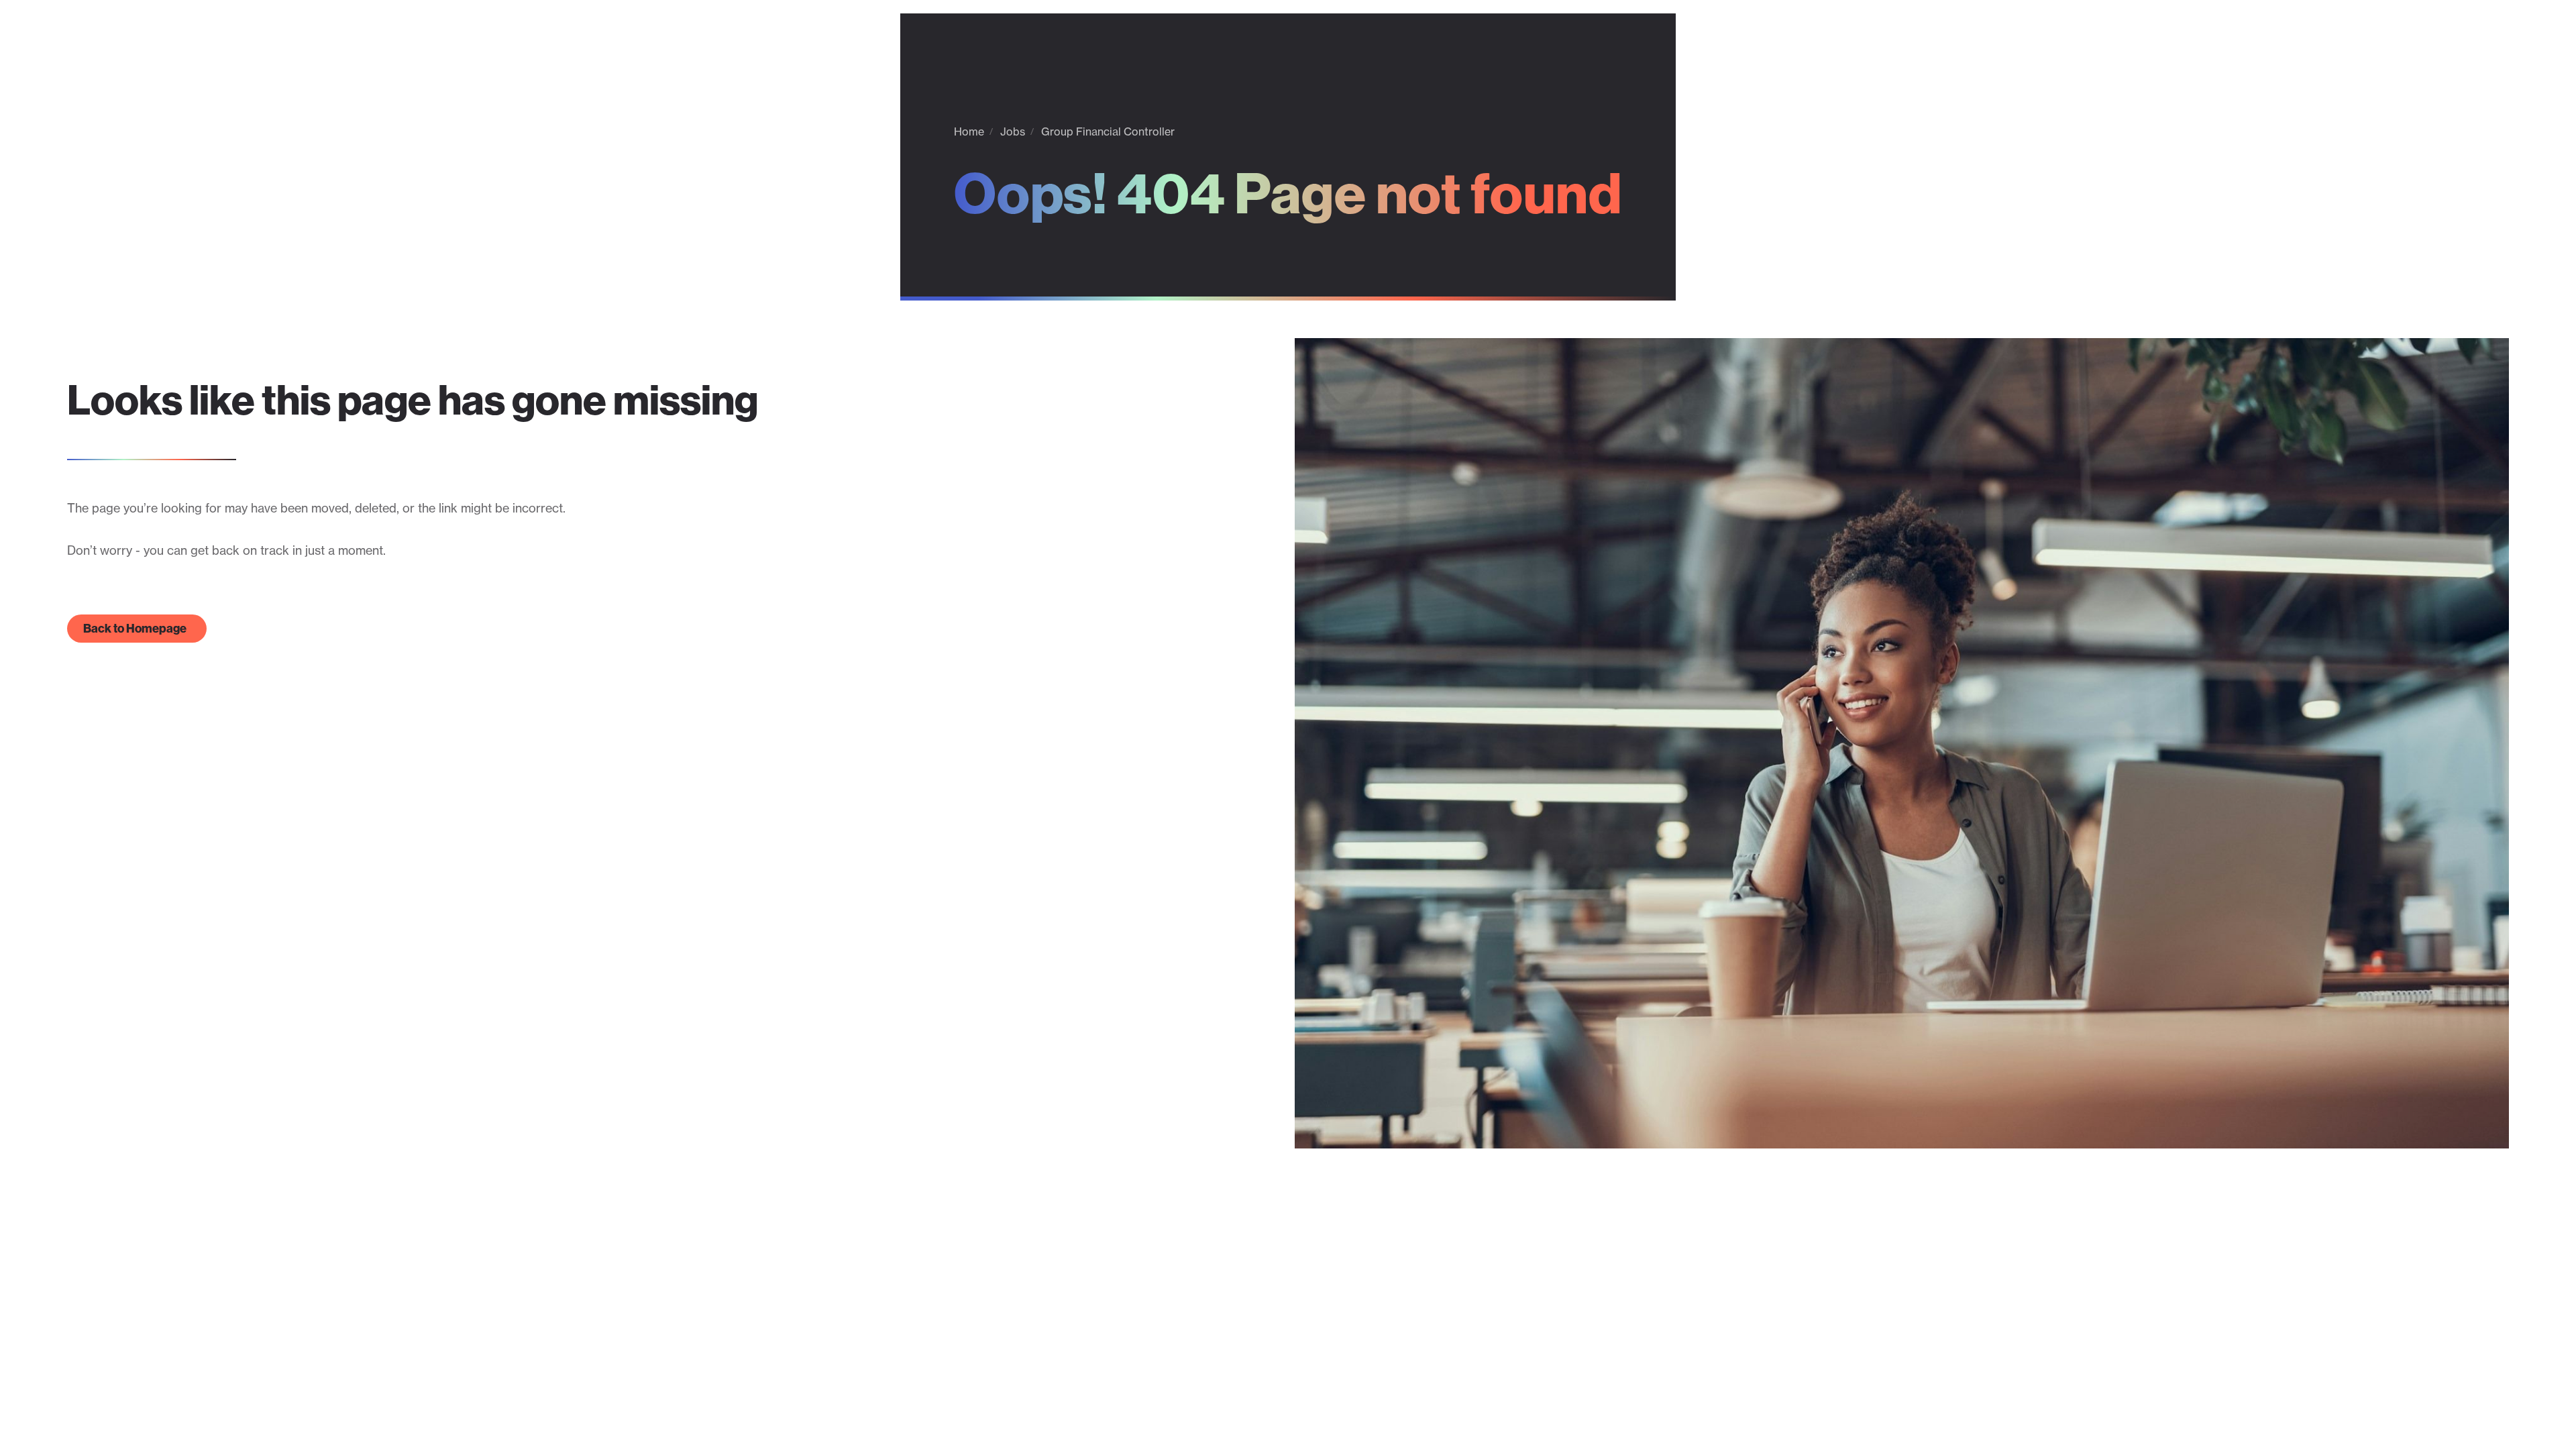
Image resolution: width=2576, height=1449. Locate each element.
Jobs (1013, 131)
